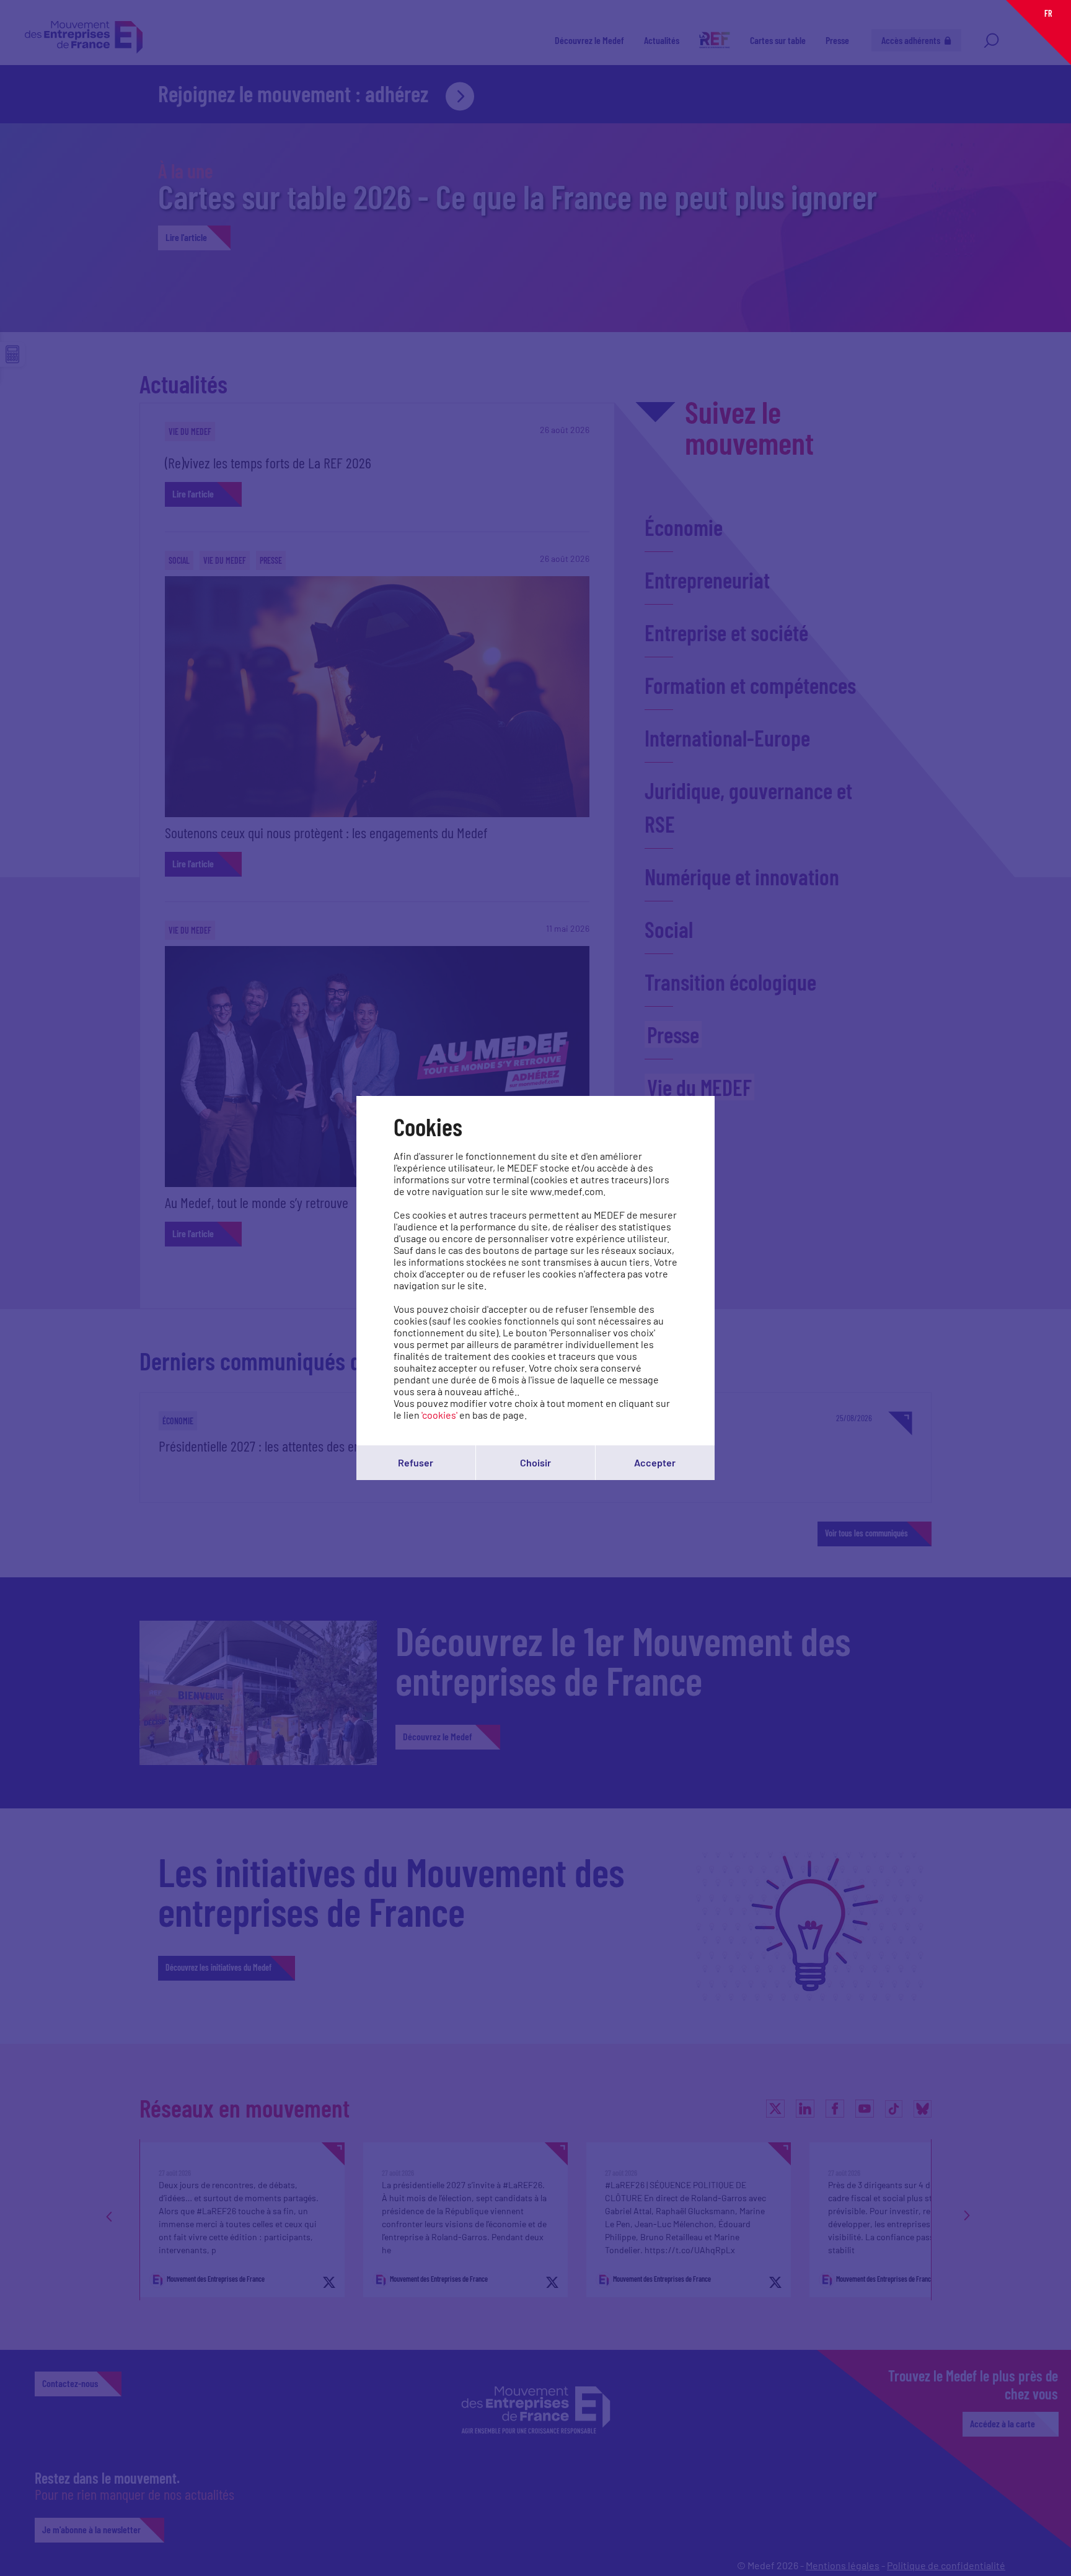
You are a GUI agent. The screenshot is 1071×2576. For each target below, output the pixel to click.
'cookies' (439, 1415)
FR (1048, 13)
